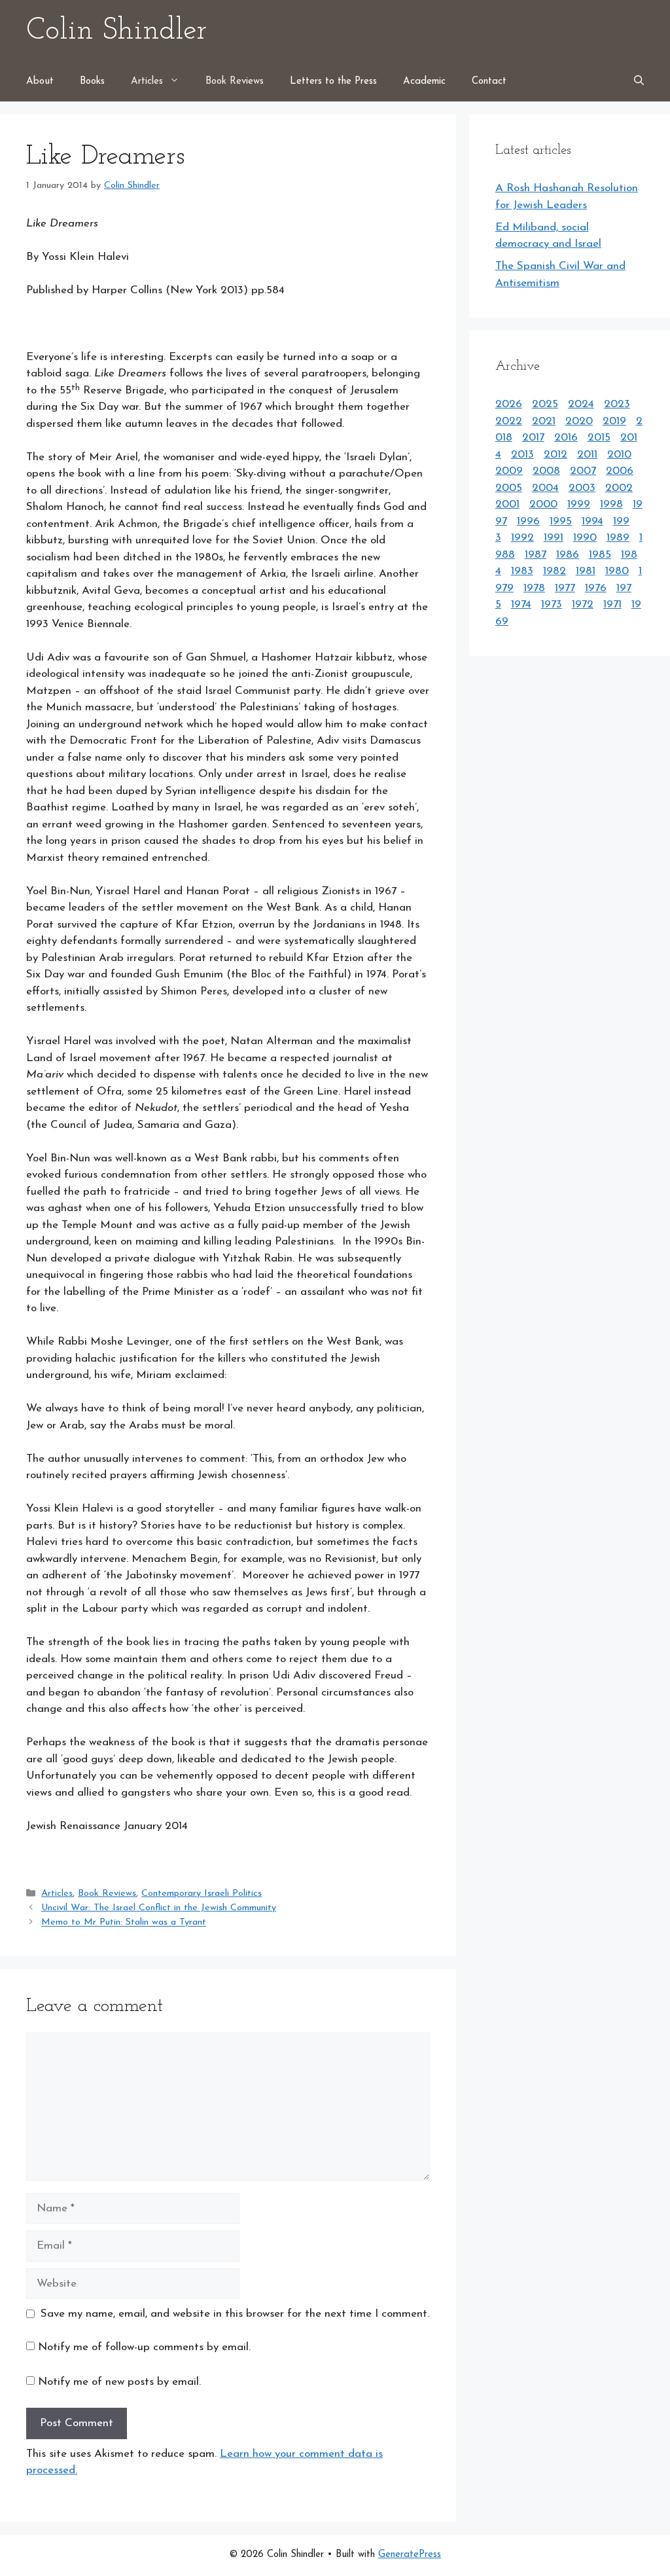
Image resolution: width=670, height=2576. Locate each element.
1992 (522, 538)
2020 (579, 421)
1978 (534, 588)
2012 (555, 455)
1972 (583, 605)
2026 (509, 404)
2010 (619, 455)
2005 (509, 488)
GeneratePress (410, 2555)
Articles (147, 82)
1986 (568, 555)
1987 (536, 555)
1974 (521, 605)
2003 (582, 488)
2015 (599, 438)
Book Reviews (235, 82)
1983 (522, 571)
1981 (586, 571)
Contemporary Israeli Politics (202, 1894)
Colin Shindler (116, 31)
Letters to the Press (333, 82)
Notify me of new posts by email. (119, 2382)
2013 (522, 455)
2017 (533, 438)
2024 (581, 404)
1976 (596, 588)
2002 (619, 488)
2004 (545, 488)
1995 (561, 521)
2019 (614, 421)
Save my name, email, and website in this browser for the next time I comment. (235, 2314)
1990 (585, 538)
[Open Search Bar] (639, 82)
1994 (592, 521)
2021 (544, 421)
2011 (587, 455)
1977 (565, 588)
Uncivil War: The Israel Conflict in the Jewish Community (159, 1908)
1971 (612, 605)
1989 (618, 538)
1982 (555, 571)
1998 (611, 504)
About (40, 82)
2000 (543, 504)
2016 (566, 438)
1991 (554, 538)
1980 (617, 571)
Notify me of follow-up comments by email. (144, 2347)
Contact (489, 82)
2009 (509, 471)
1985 (600, 555)
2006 (620, 471)
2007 (583, 471)
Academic (424, 82)
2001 (507, 504)
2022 (509, 421)
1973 (552, 605)
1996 (528, 521)
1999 (579, 504)
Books (92, 82)
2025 (545, 404)
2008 (546, 471)
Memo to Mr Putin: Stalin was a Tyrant (124, 1923)
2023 (617, 404)
